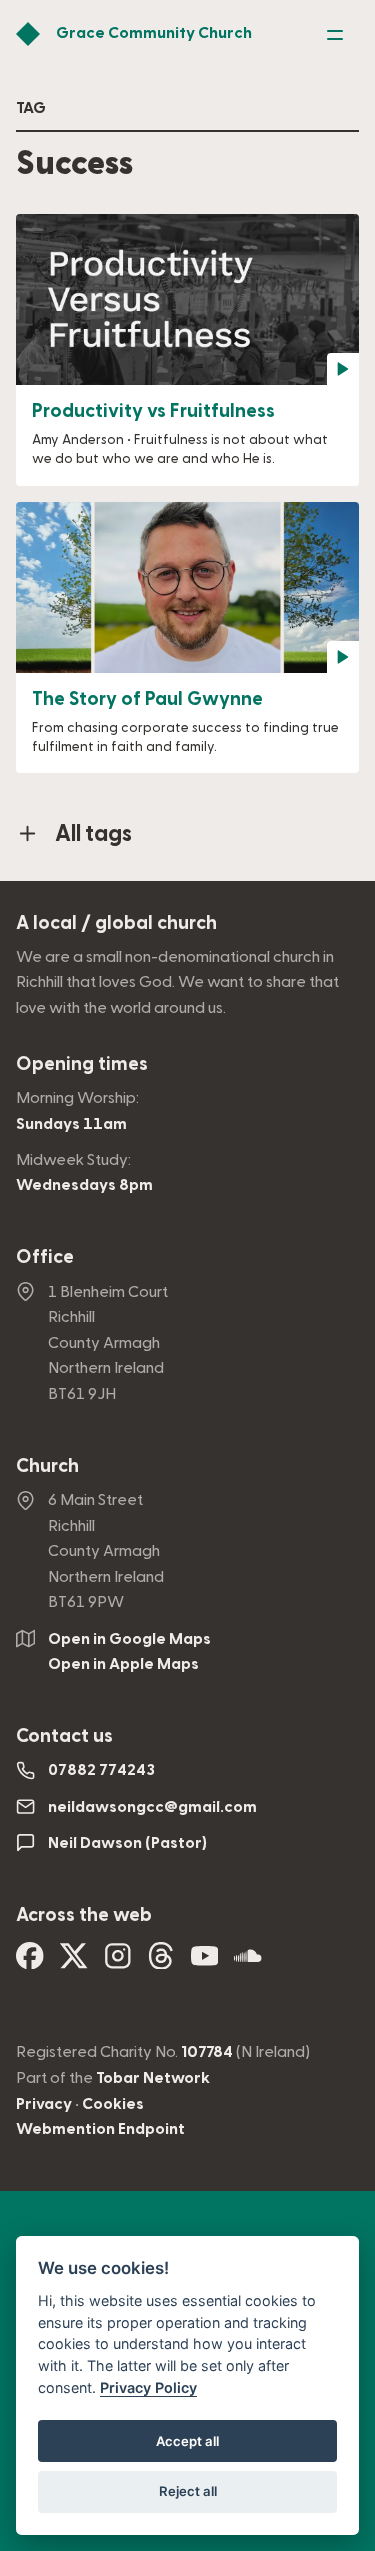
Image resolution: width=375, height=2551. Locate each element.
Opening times (82, 1064)
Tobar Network (153, 2078)
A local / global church (116, 923)
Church (47, 1466)
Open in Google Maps (129, 1639)
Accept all (187, 2441)
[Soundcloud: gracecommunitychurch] (248, 1962)
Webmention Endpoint (100, 2129)
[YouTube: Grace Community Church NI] (205, 1962)
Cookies (113, 2104)
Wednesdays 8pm (84, 1185)
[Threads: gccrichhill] (161, 1962)
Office (45, 1257)
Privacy (44, 2104)
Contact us (64, 1736)
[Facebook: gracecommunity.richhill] (30, 1962)
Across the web (84, 1915)
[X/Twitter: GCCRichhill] (74, 1962)
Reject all (188, 2491)
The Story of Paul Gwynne (147, 699)
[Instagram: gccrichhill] (118, 1962)
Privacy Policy (148, 2387)
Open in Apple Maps (123, 1664)
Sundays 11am (71, 1124)
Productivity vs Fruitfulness (153, 411)
